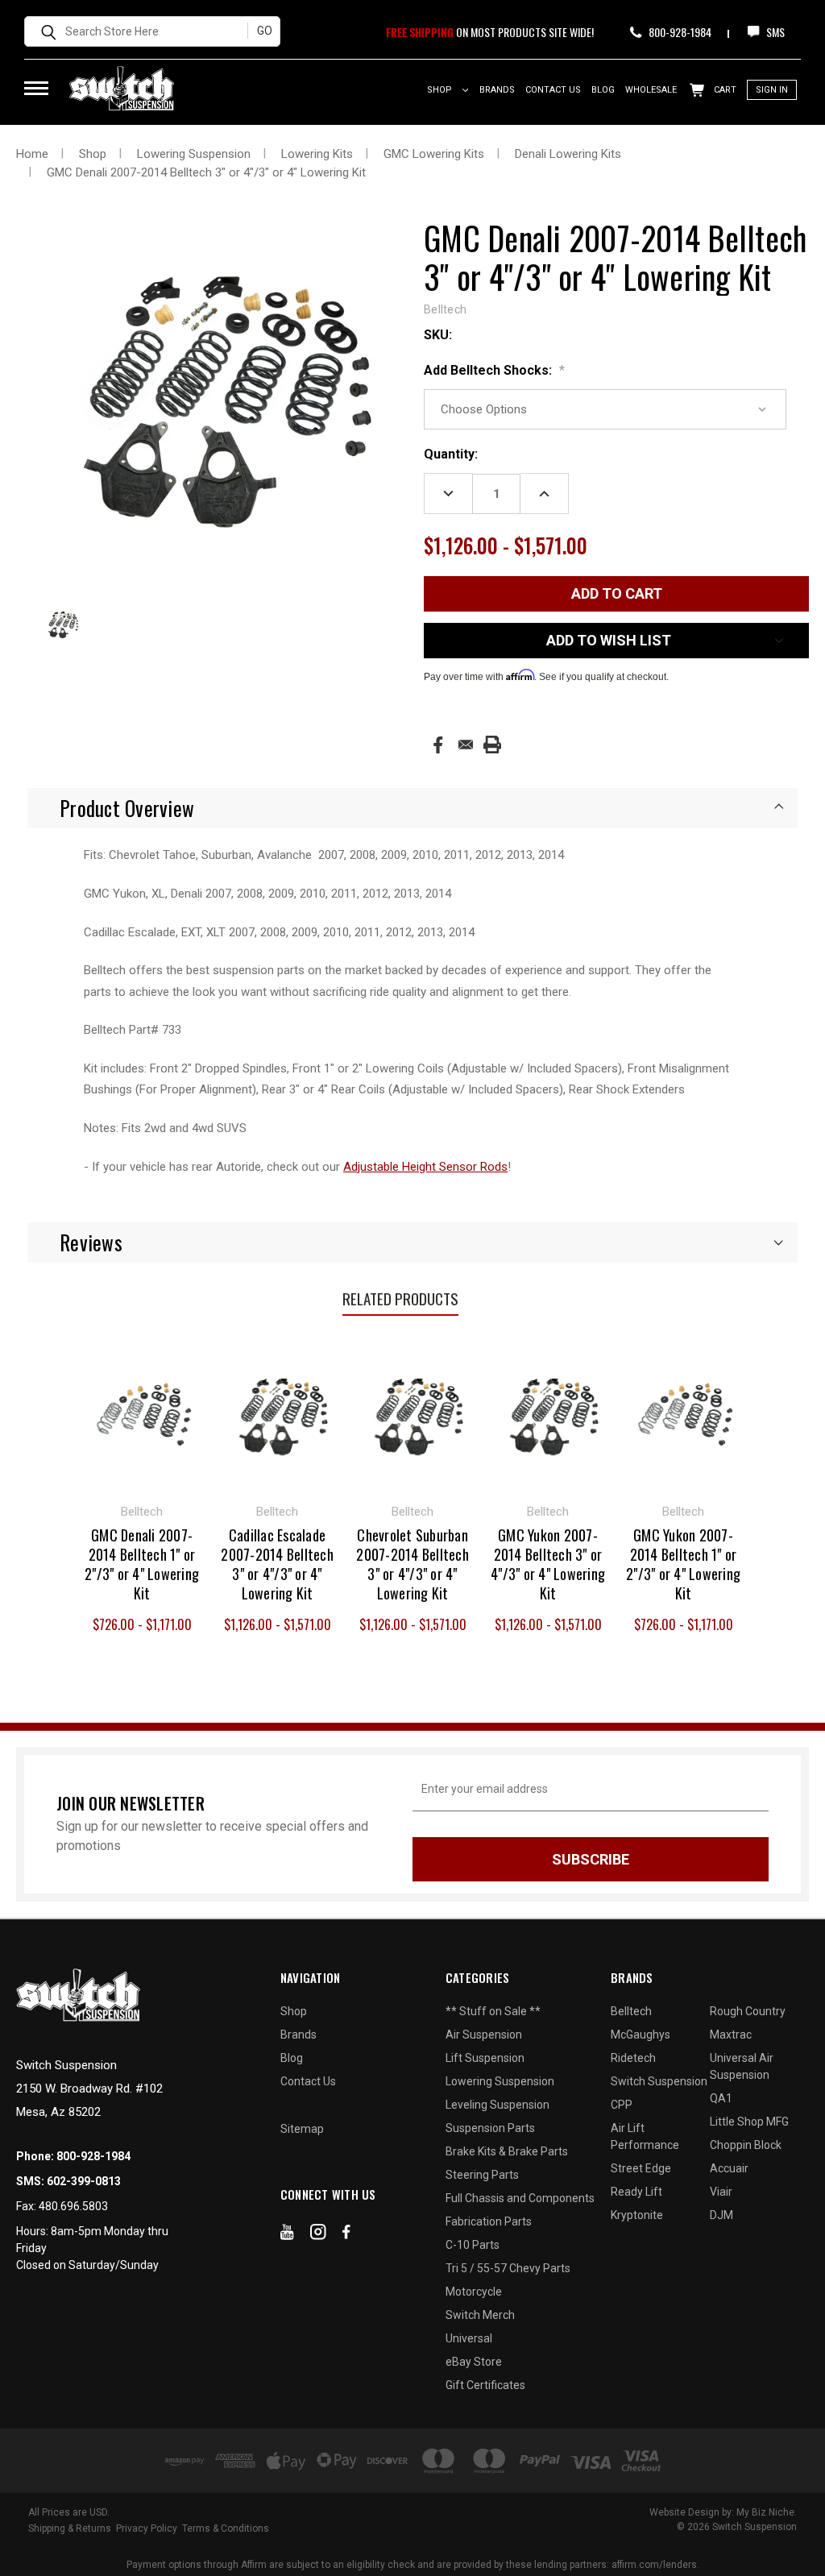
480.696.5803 (73, 2206)
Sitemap (302, 2129)
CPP (622, 2105)
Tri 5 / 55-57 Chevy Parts (508, 2268)
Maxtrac (731, 2035)
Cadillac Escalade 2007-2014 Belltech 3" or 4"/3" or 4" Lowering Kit (277, 1564)
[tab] (412, 808)
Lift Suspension (485, 2058)
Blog (603, 90)
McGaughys (641, 2035)
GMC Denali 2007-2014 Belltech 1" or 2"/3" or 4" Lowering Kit (142, 1564)
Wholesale (651, 90)
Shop (441, 90)
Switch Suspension (659, 2081)
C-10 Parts (473, 2245)
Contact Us (553, 90)
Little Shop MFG (749, 2122)
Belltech (631, 2011)
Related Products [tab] (400, 1298)
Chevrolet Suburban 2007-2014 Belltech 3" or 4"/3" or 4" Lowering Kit (412, 1564)
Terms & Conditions (226, 2528)
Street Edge (641, 2168)
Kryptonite (637, 2215)
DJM (721, 2215)
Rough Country (748, 2011)
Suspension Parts (490, 2128)
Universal (469, 2338)
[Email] (466, 745)
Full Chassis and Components (520, 2198)
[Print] (492, 745)
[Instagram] (318, 2235)
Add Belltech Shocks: (494, 370)
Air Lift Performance (645, 2136)
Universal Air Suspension (742, 2066)
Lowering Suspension (500, 2081)
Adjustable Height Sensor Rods (425, 1167)
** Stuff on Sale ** (493, 2011)
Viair (721, 2192)
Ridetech (633, 2058)
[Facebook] (438, 745)
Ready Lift (636, 2192)
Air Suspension (484, 2035)
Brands (497, 90)
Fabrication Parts (489, 2221)
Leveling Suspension (497, 2105)
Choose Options (142, 1412)
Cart (724, 90)
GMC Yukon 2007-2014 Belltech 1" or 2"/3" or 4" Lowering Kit (683, 1564)
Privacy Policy (147, 2528)
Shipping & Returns (70, 2528)
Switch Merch (480, 2315)
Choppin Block (746, 2145)
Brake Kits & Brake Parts (507, 2151)
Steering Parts (482, 2175)
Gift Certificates (485, 2385)
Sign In (772, 90)
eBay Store (474, 2362)
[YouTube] (287, 2235)
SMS (774, 32)
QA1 (721, 2098)
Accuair (729, 2168)
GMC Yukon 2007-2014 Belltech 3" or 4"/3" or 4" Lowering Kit (548, 1564)
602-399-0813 (84, 2181)
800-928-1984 (679, 32)
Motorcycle (474, 2292)
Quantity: (451, 454)
